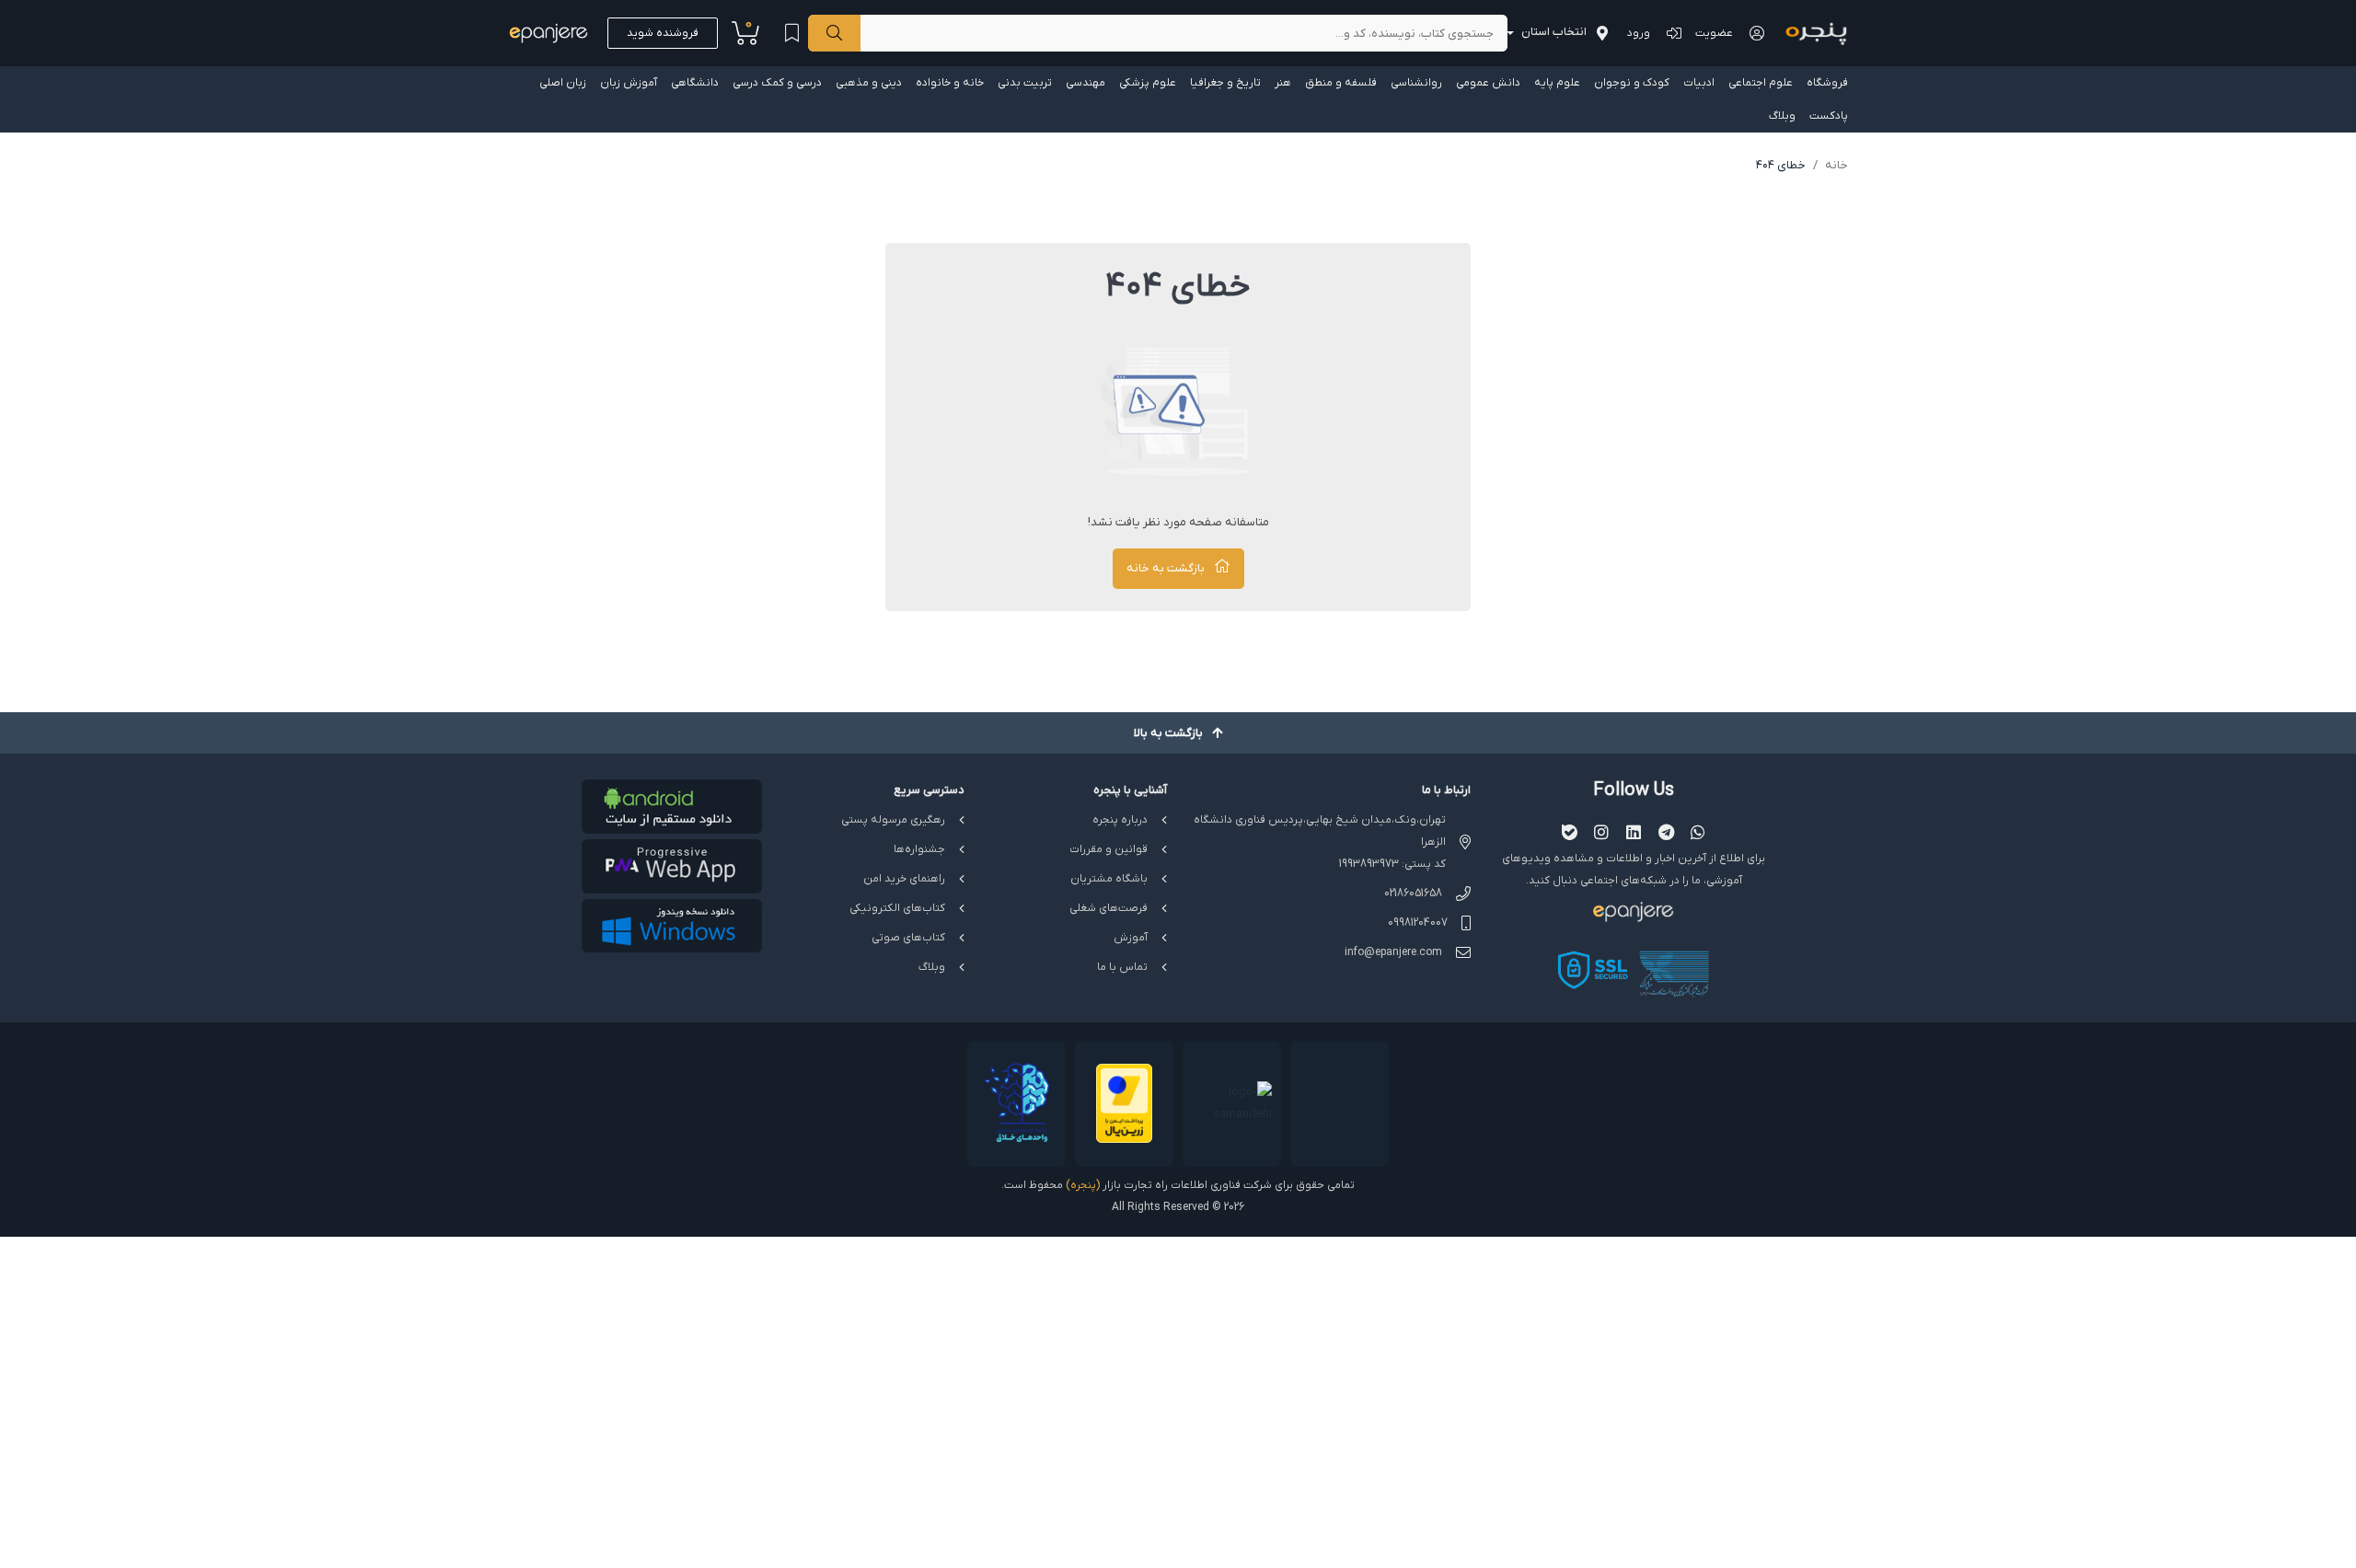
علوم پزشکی (1148, 83)
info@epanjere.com (1393, 952)
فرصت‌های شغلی (1109, 908)
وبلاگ (1782, 116)
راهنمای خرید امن (904, 879)
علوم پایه (1557, 83)
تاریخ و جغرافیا (1225, 83)
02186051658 (1413, 894)
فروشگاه (1827, 83)
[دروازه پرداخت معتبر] (1124, 1104)
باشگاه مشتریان (1109, 879)
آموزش (1131, 938)
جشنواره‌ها (919, 849)
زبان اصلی (563, 83)
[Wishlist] (791, 33)
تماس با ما (1122, 967)
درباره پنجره (1120, 820)
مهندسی (1086, 83)
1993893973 (1369, 864)
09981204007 (1418, 923)
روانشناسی (1416, 83)
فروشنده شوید (663, 33)
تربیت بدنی (1025, 83)
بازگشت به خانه (1166, 568)
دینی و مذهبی (869, 83)
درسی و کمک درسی (777, 83)
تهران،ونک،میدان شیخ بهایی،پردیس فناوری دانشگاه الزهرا (1320, 831)
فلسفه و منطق (1341, 83)
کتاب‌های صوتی (908, 938)
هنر (1283, 83)
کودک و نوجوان (1632, 83)
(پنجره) (1083, 1185)
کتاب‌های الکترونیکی (897, 908)
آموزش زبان (629, 83)
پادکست (1829, 116)
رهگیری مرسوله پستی (893, 820)
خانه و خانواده (950, 83)
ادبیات (1699, 83)
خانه (1836, 165)
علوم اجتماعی (1761, 83)
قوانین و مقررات (1109, 849)
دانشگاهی (695, 83)
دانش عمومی (1488, 83)
